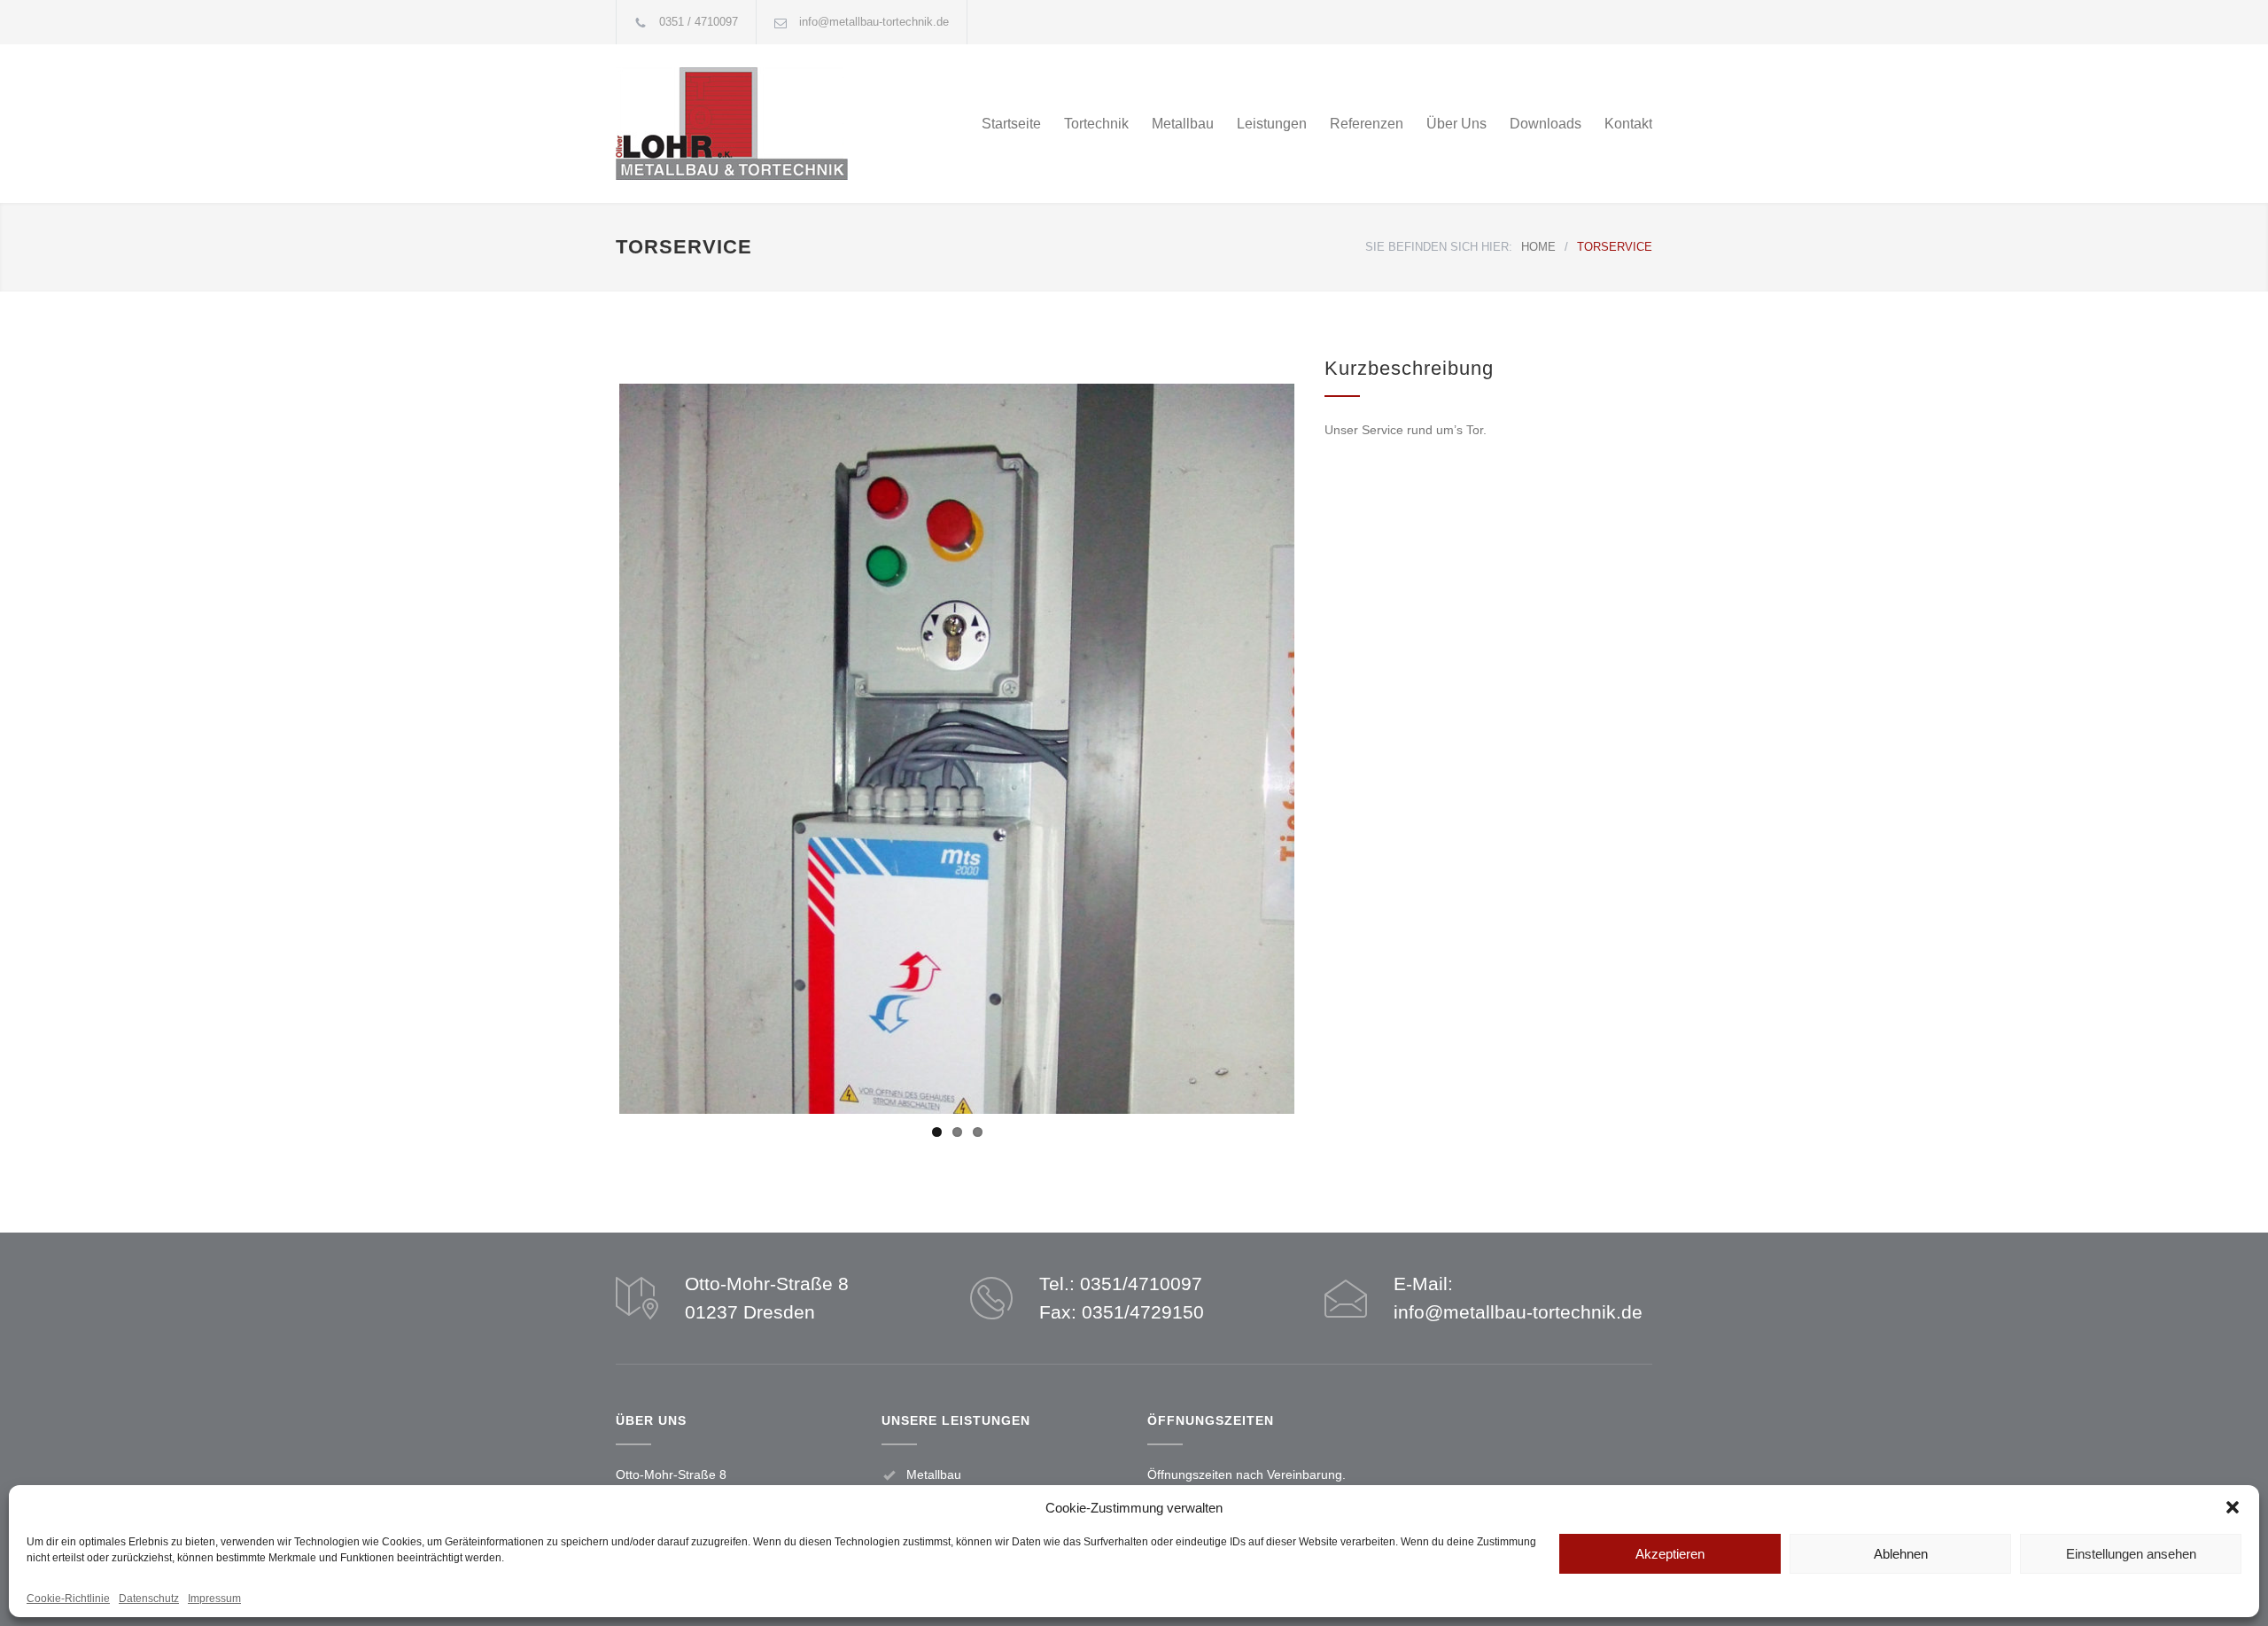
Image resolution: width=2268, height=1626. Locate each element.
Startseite (1011, 124)
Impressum (214, 1599)
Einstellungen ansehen (2131, 1554)
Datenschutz (149, 1599)
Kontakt (1628, 124)
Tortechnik (1096, 124)
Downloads (1546, 124)
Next (1326, 851)
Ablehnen (1901, 1554)
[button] (2233, 1507)
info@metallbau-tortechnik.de (874, 22)
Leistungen (1272, 124)
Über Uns (1456, 124)
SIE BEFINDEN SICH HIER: (1439, 247)
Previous (593, 851)
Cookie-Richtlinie (68, 1599)
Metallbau (1183, 124)
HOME (1538, 247)
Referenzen (1367, 124)
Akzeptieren (1670, 1554)
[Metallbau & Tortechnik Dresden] (780, 124)
